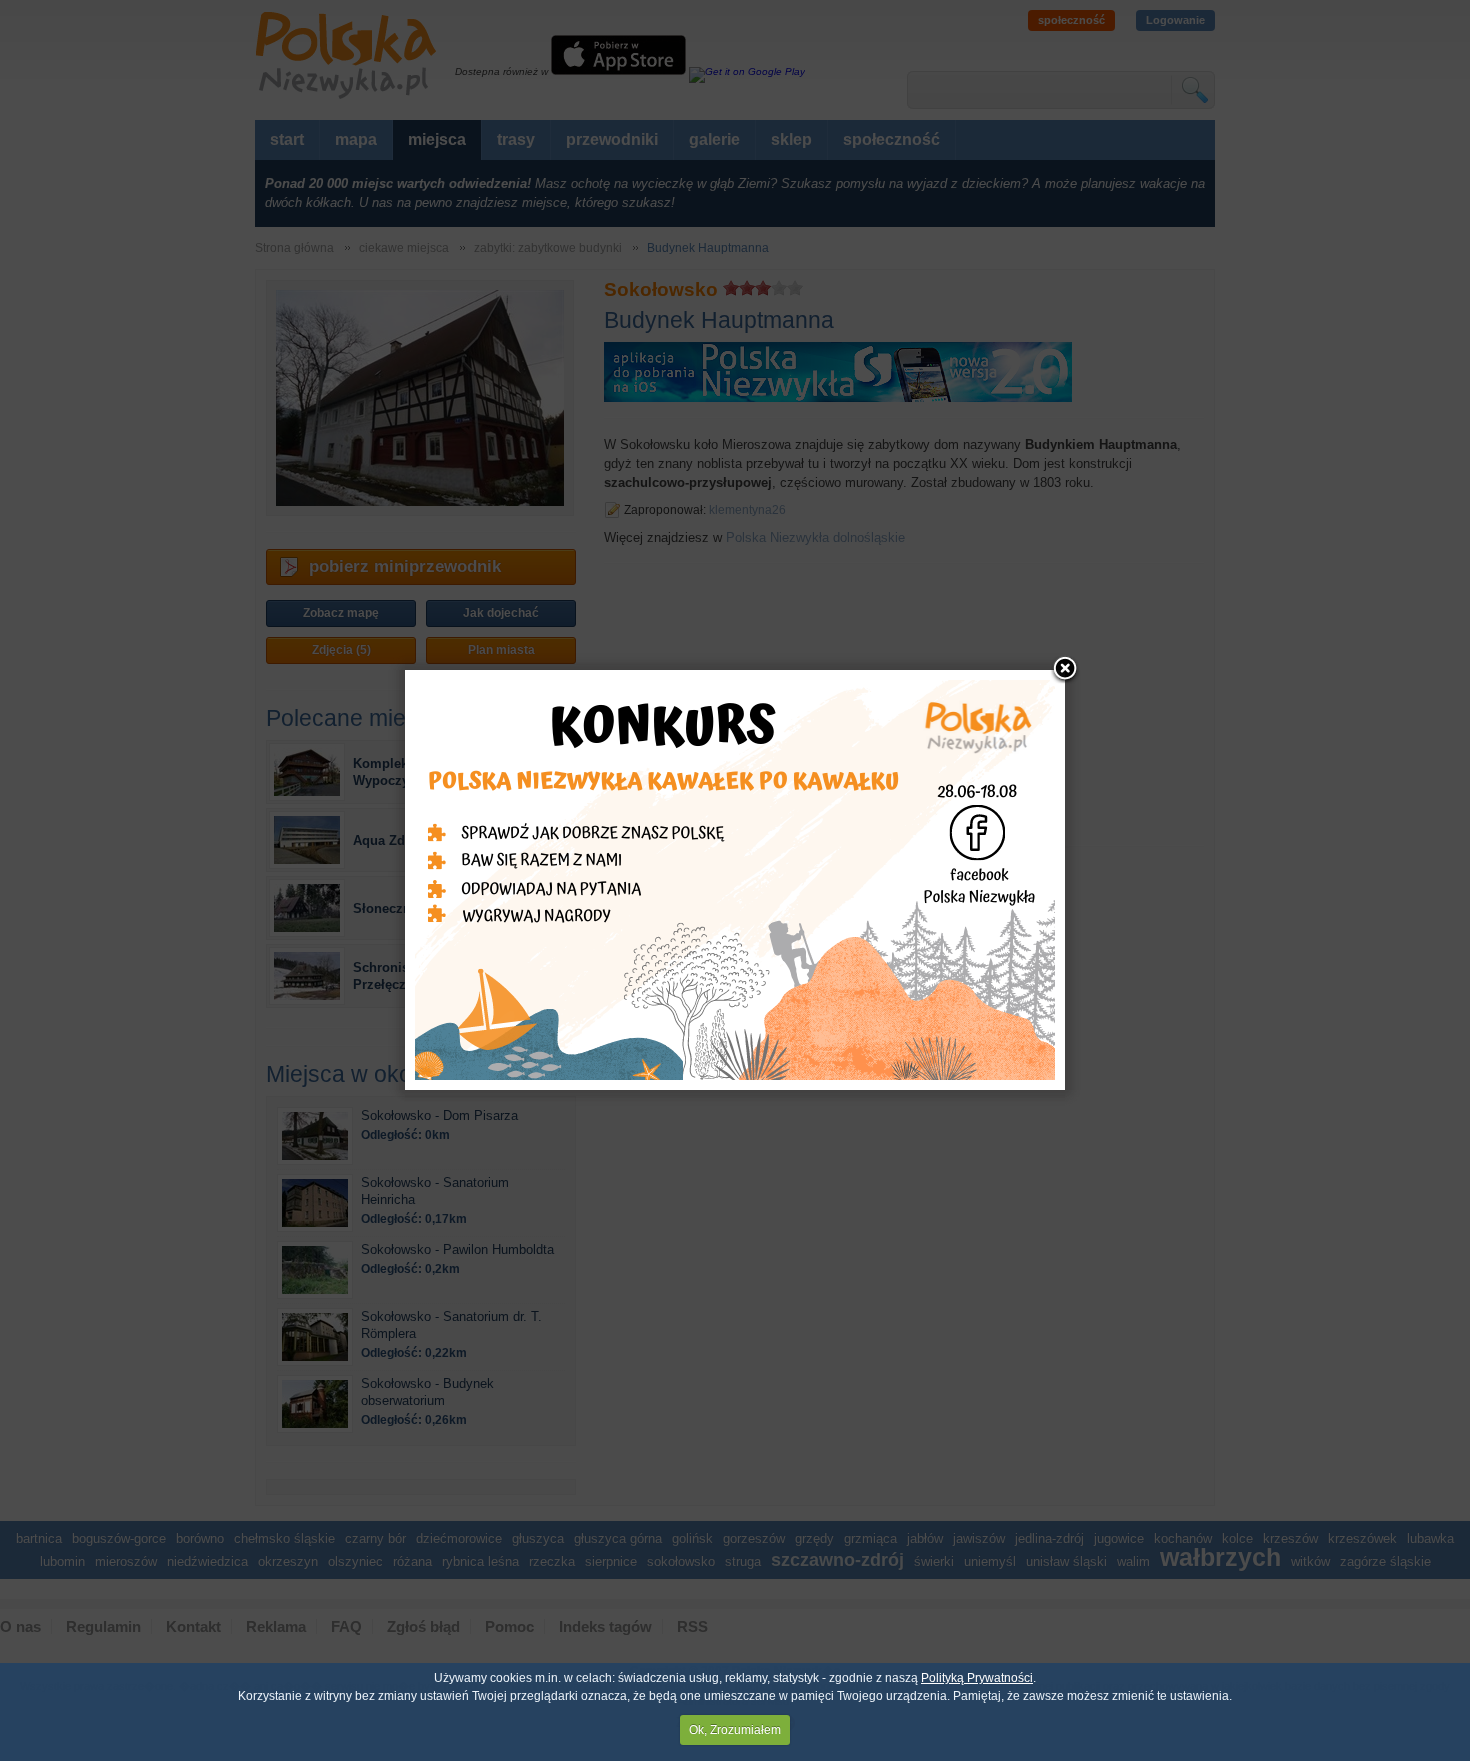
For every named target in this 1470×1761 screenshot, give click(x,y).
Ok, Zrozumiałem (735, 1730)
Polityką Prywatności (977, 1678)
